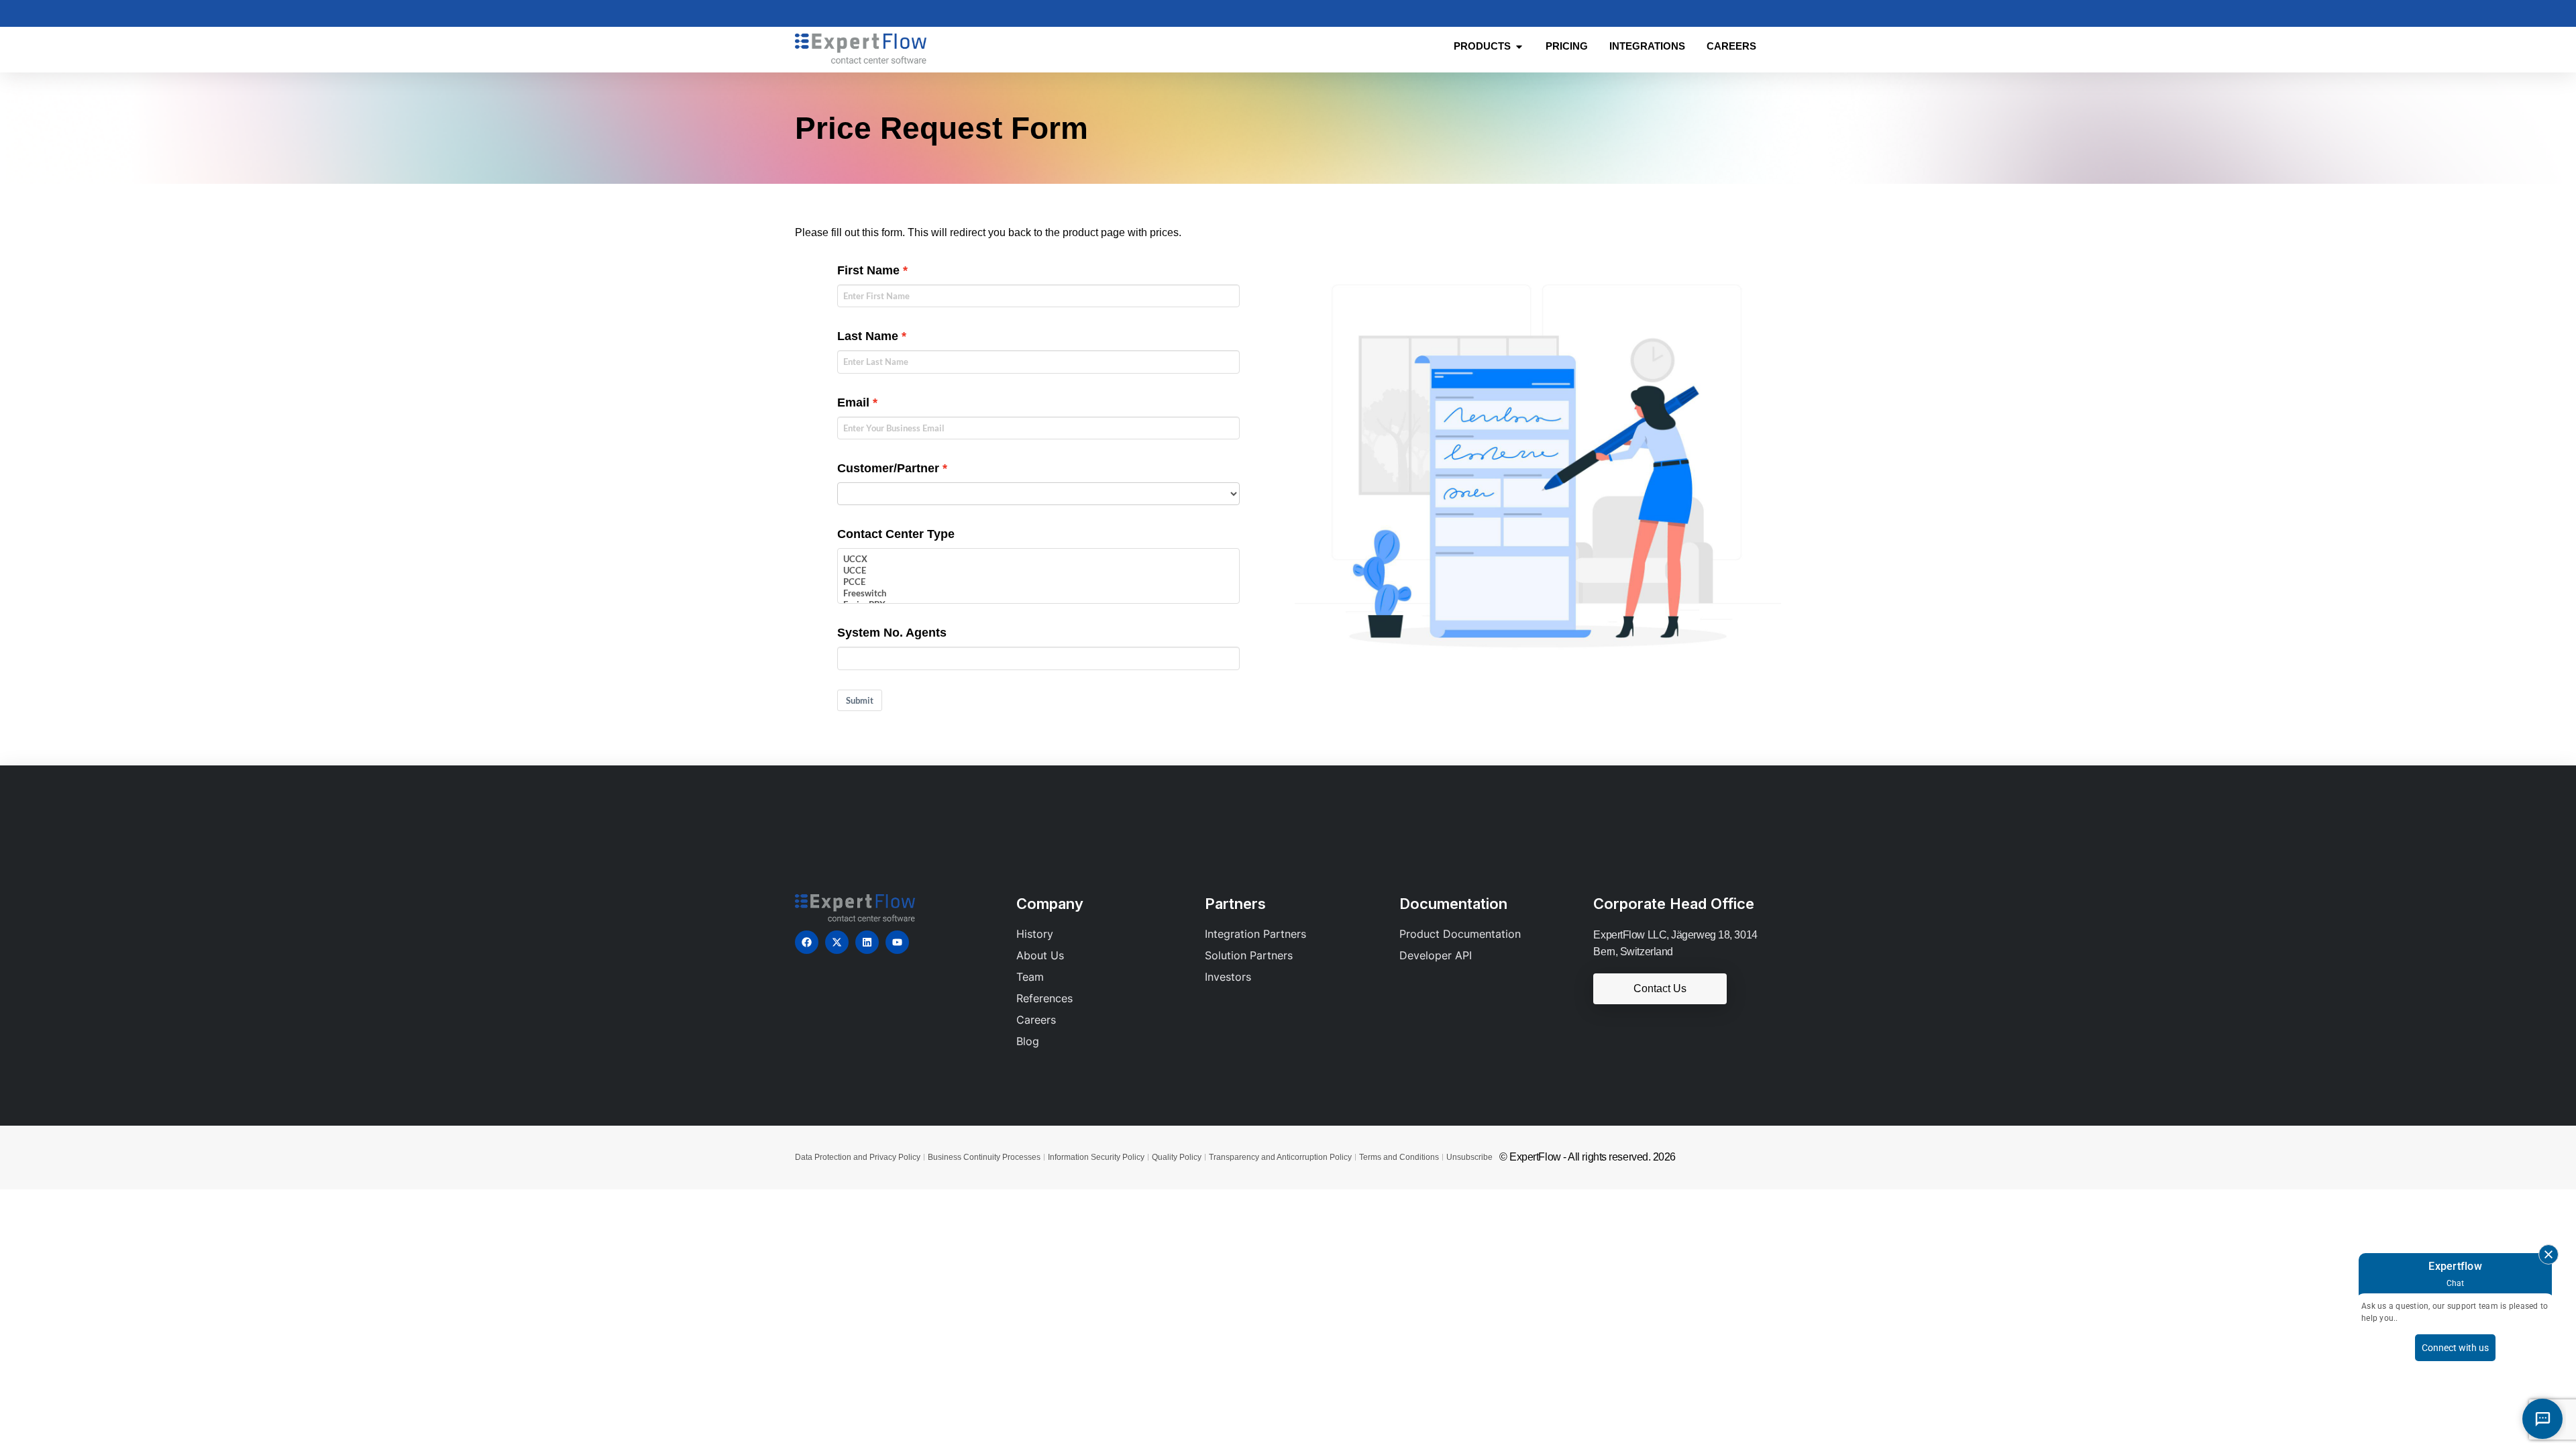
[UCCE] (1038, 571)
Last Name (868, 336)
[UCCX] (1038, 559)
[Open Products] (1519, 47)
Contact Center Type (896, 534)
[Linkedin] (867, 942)
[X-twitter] (837, 942)
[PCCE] (1038, 582)
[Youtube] (897, 942)
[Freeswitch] (1038, 593)
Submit (860, 700)
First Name (868, 270)
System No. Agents (892, 633)
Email (853, 402)
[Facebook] (807, 942)
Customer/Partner (888, 468)
